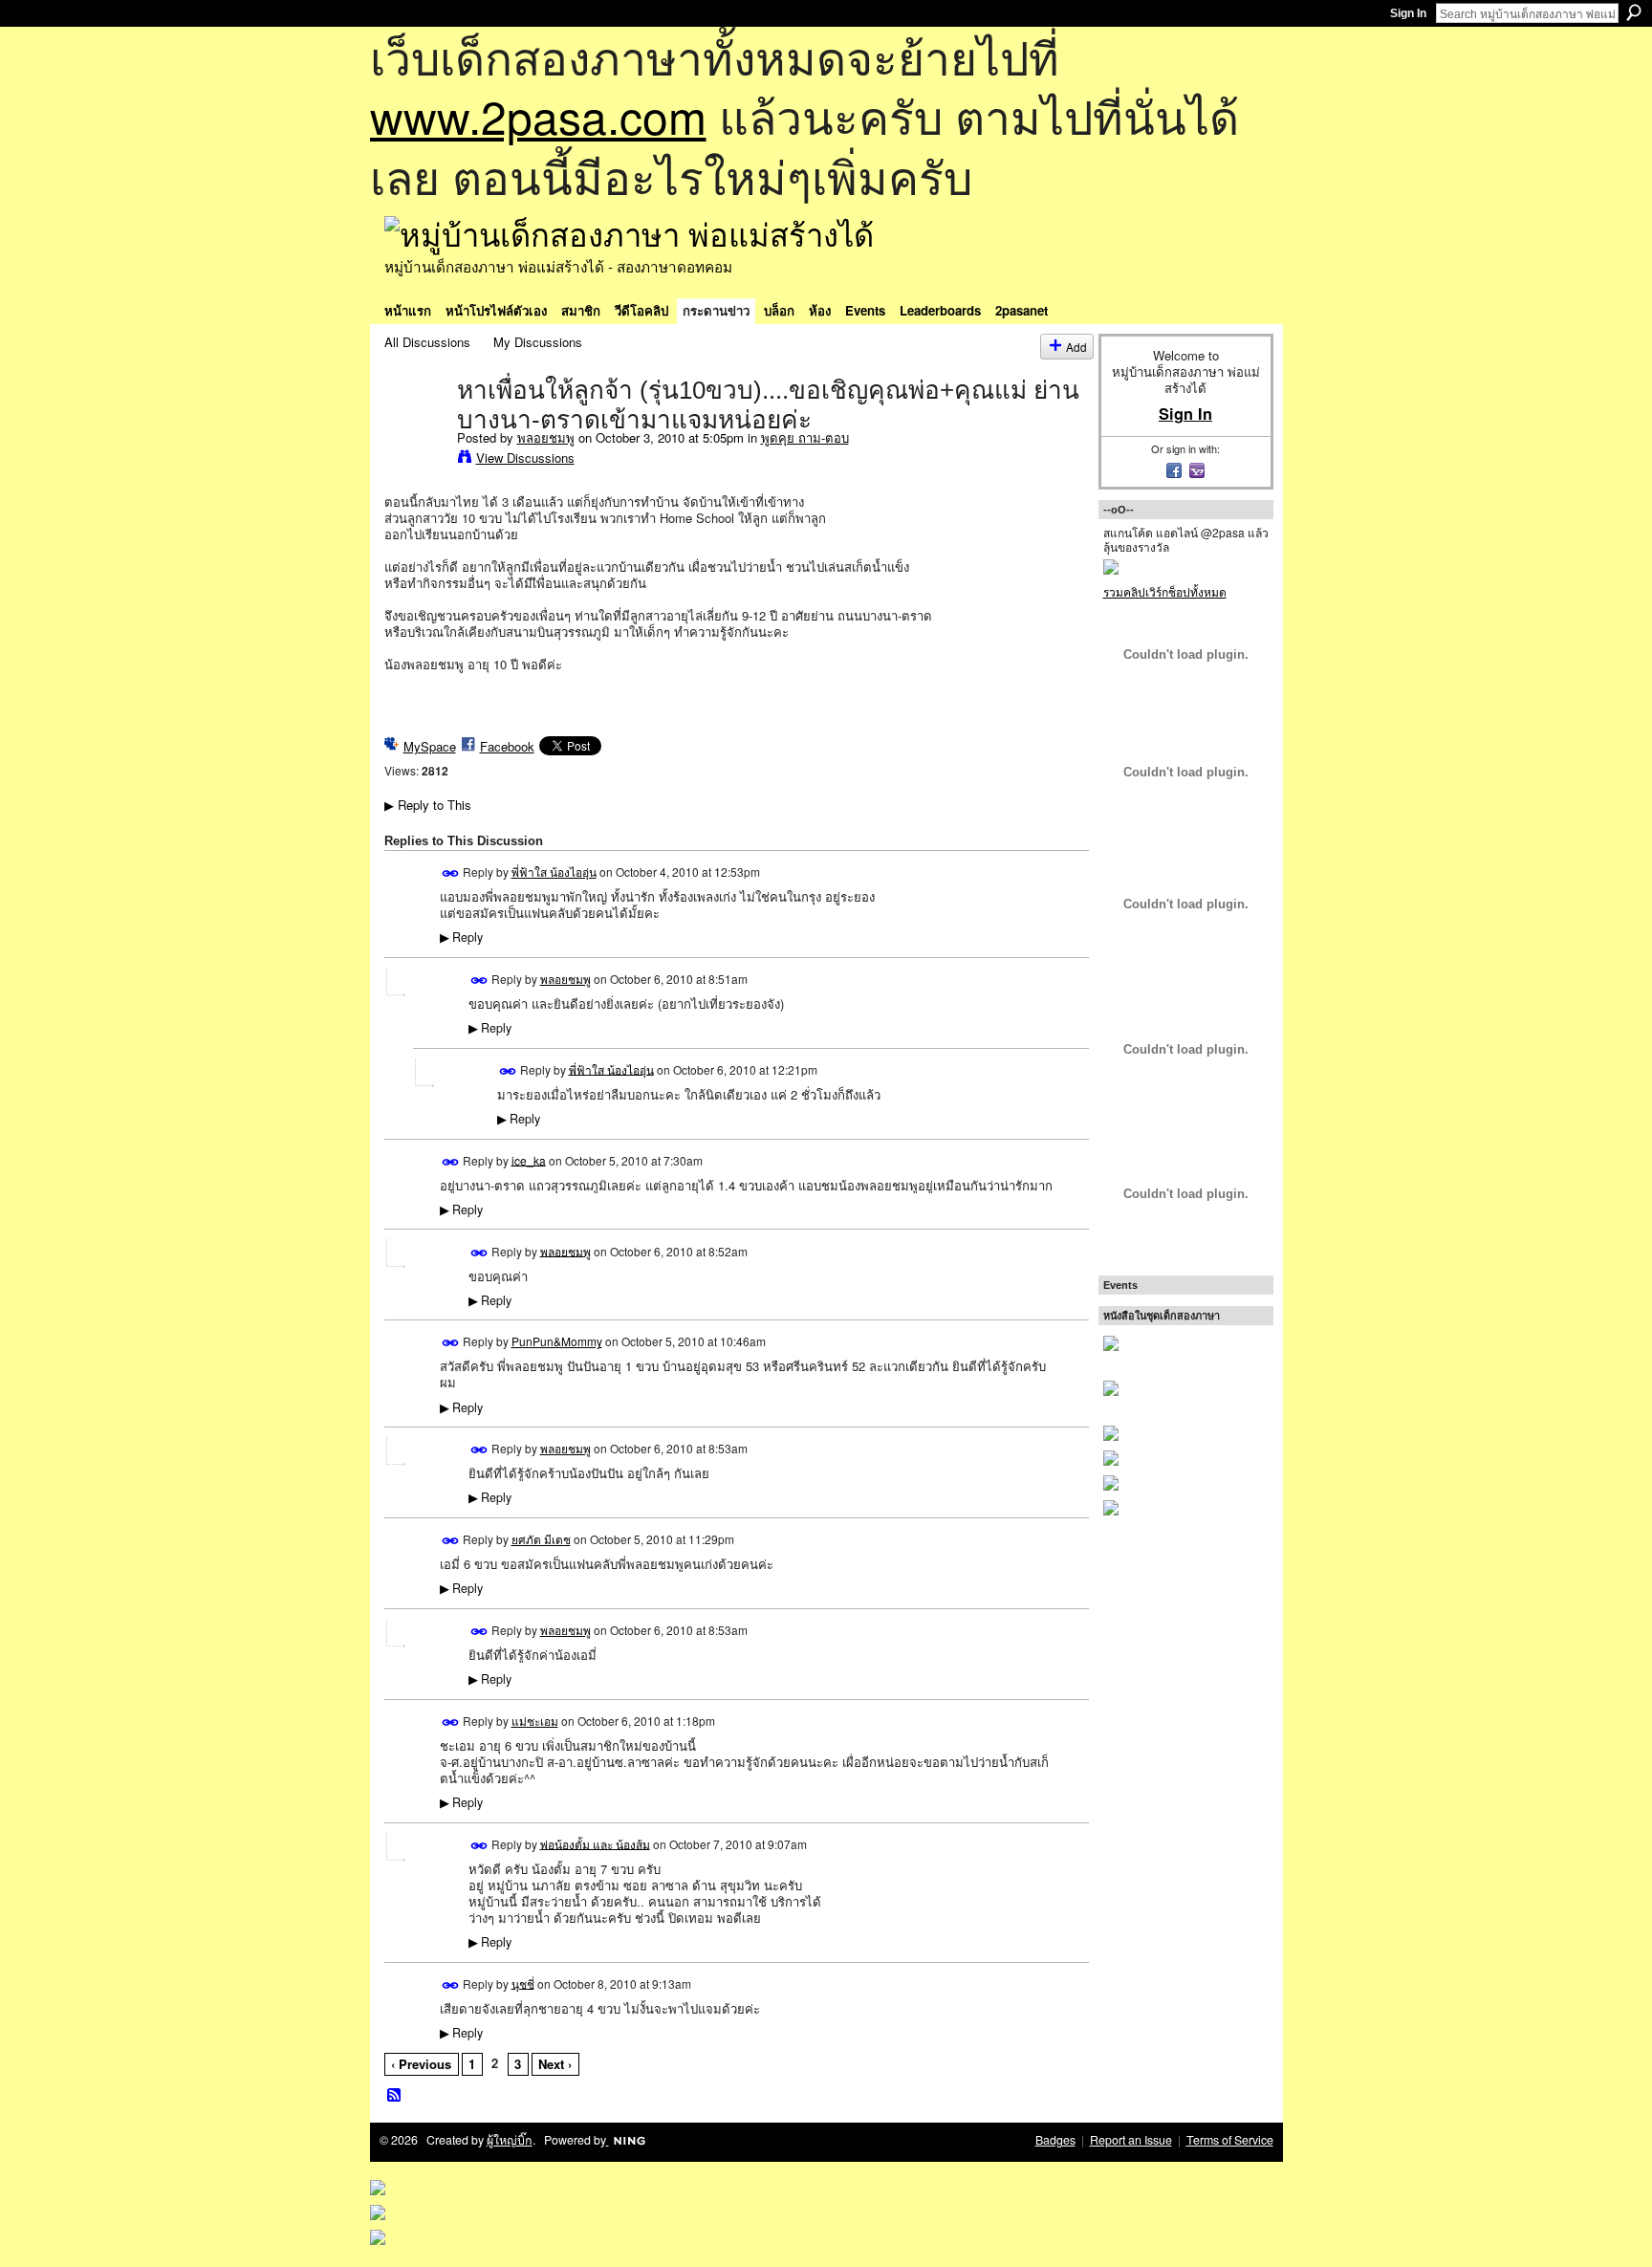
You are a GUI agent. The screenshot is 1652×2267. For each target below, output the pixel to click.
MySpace (430, 746)
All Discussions (427, 342)
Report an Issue (1131, 2140)
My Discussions (538, 342)
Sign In (1408, 13)
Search (1634, 12)
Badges (1055, 2140)
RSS (395, 2096)
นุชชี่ (523, 1983)
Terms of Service (1230, 2140)
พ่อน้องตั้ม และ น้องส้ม (595, 1843)
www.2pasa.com (538, 115)
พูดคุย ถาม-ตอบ (805, 437)
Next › (555, 2064)
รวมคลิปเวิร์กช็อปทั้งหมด (1165, 591)
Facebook (507, 746)
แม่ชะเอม (535, 1721)
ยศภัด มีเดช (541, 1539)
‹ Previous (421, 2064)
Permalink (451, 873)
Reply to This (428, 805)
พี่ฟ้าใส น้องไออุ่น (554, 872)
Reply (461, 937)
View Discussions (525, 458)
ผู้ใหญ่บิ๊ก (510, 2140)
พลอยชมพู (546, 437)
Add (1076, 347)
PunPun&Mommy (557, 1341)
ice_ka (529, 1159)
